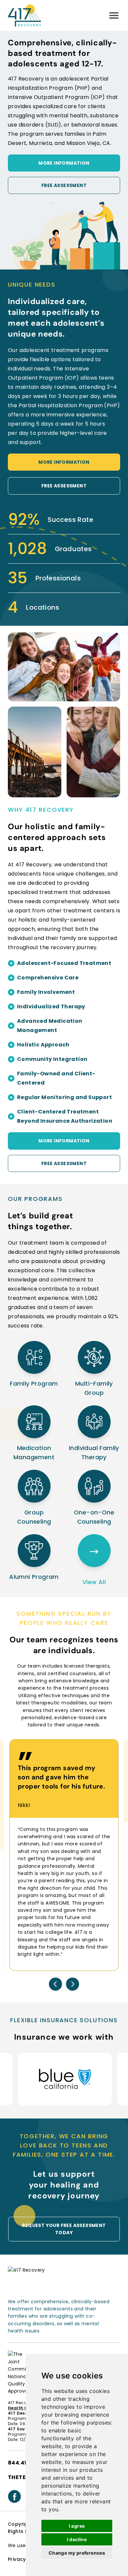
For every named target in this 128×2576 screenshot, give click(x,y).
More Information (64, 163)
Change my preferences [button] (77, 2553)
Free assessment (64, 185)
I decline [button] (77, 2539)
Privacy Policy (25, 2559)
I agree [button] (77, 2526)
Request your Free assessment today (64, 2229)
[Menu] (114, 15)
